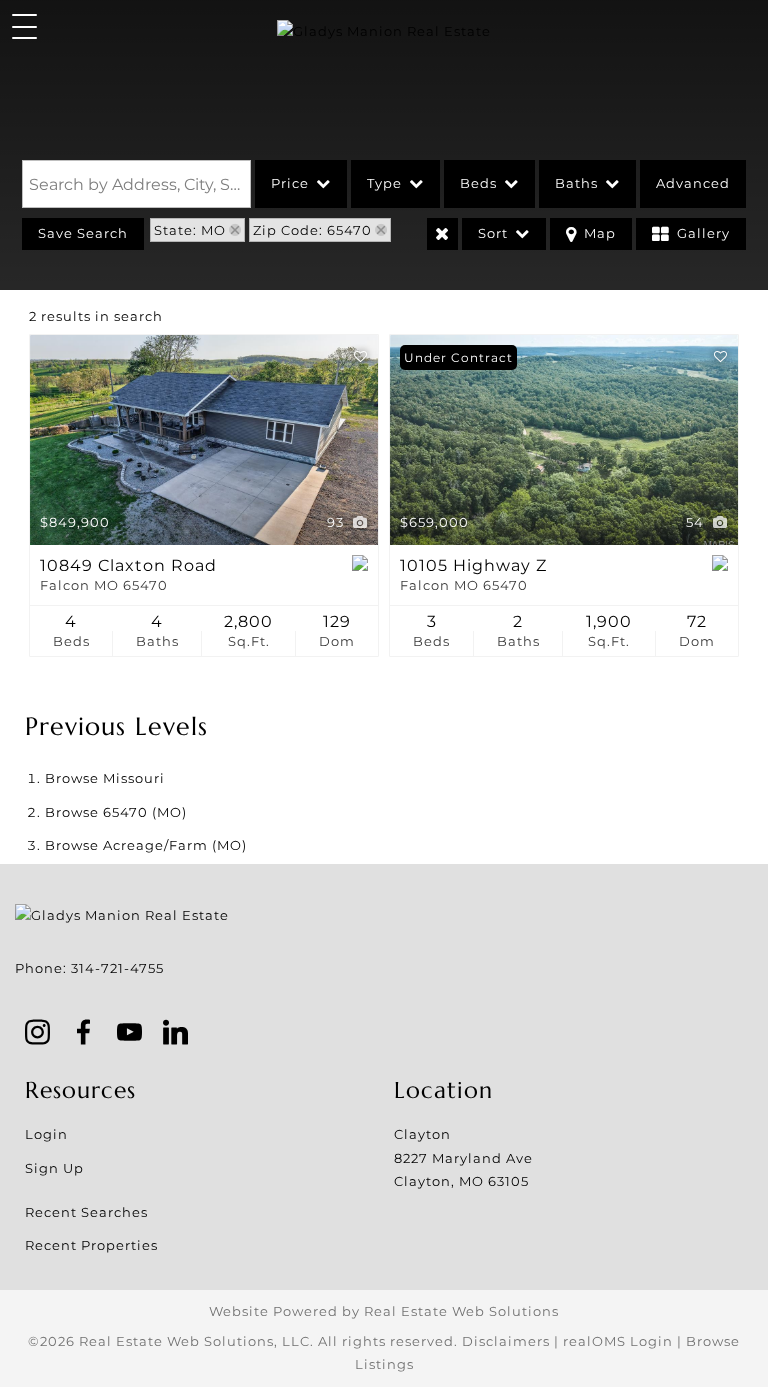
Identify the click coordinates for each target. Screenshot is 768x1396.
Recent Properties (91, 1245)
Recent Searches (86, 1212)
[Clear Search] (442, 234)
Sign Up (54, 1168)
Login (46, 1134)
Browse (105, 778)
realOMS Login (618, 1341)
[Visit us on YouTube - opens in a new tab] (130, 1034)
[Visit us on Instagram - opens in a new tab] (38, 1034)
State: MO (190, 230)
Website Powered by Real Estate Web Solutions (384, 1311)
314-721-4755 (117, 968)
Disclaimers (506, 1341)
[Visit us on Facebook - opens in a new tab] (84, 1034)
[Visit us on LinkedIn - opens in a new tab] (176, 1034)
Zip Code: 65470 (312, 230)
